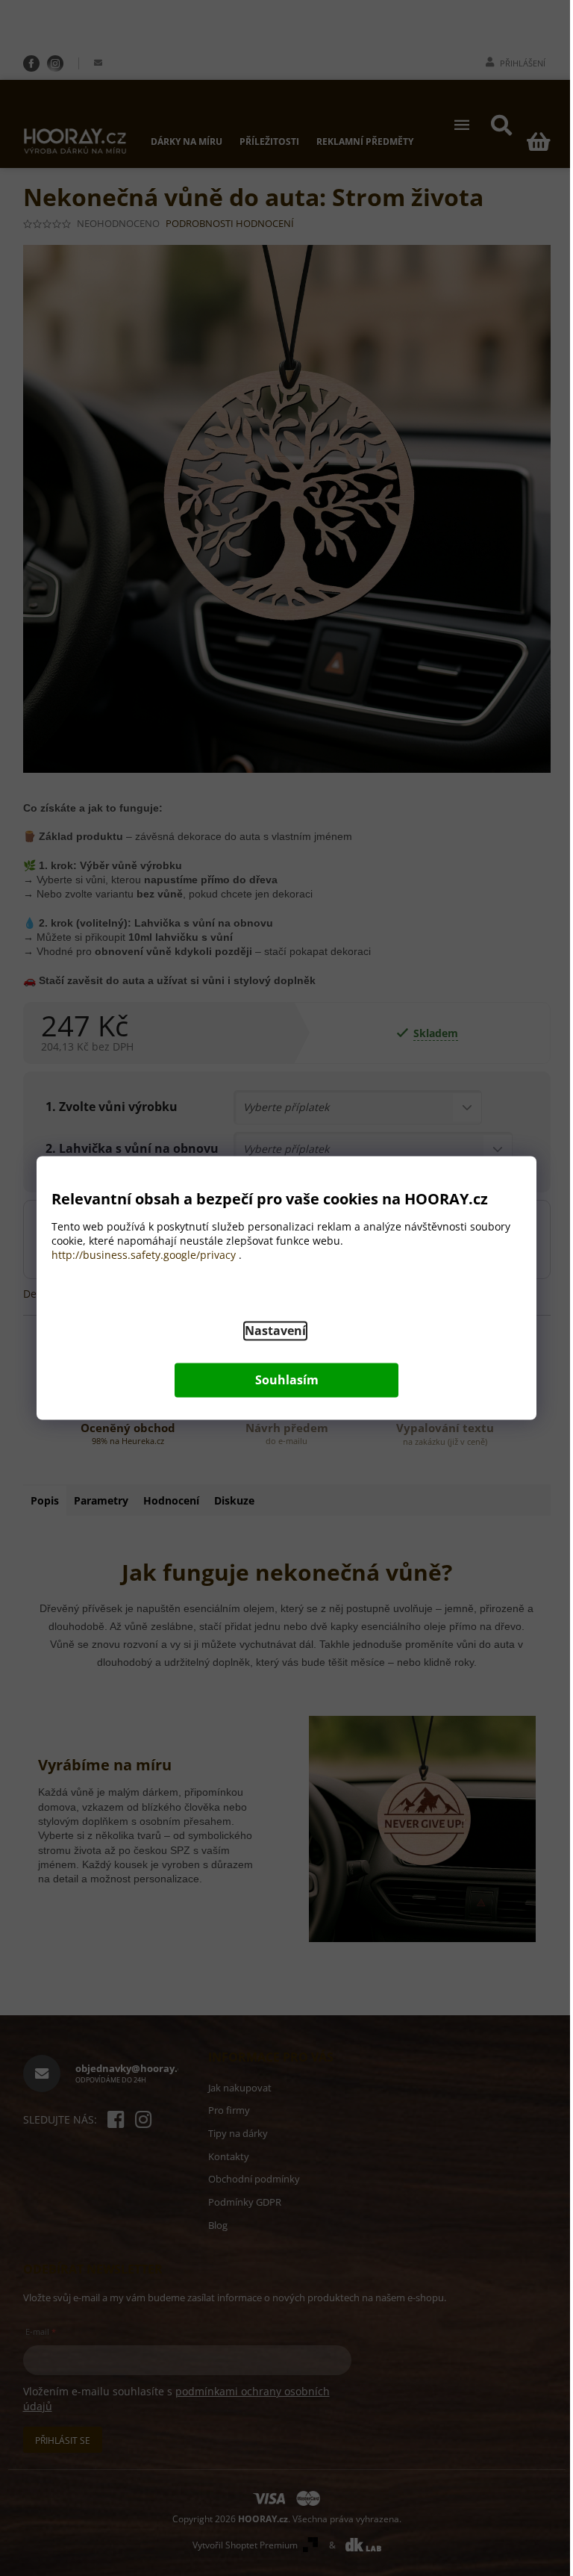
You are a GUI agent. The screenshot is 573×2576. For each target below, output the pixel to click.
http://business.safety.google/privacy (144, 1256)
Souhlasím (287, 1381)
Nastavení (275, 1331)
